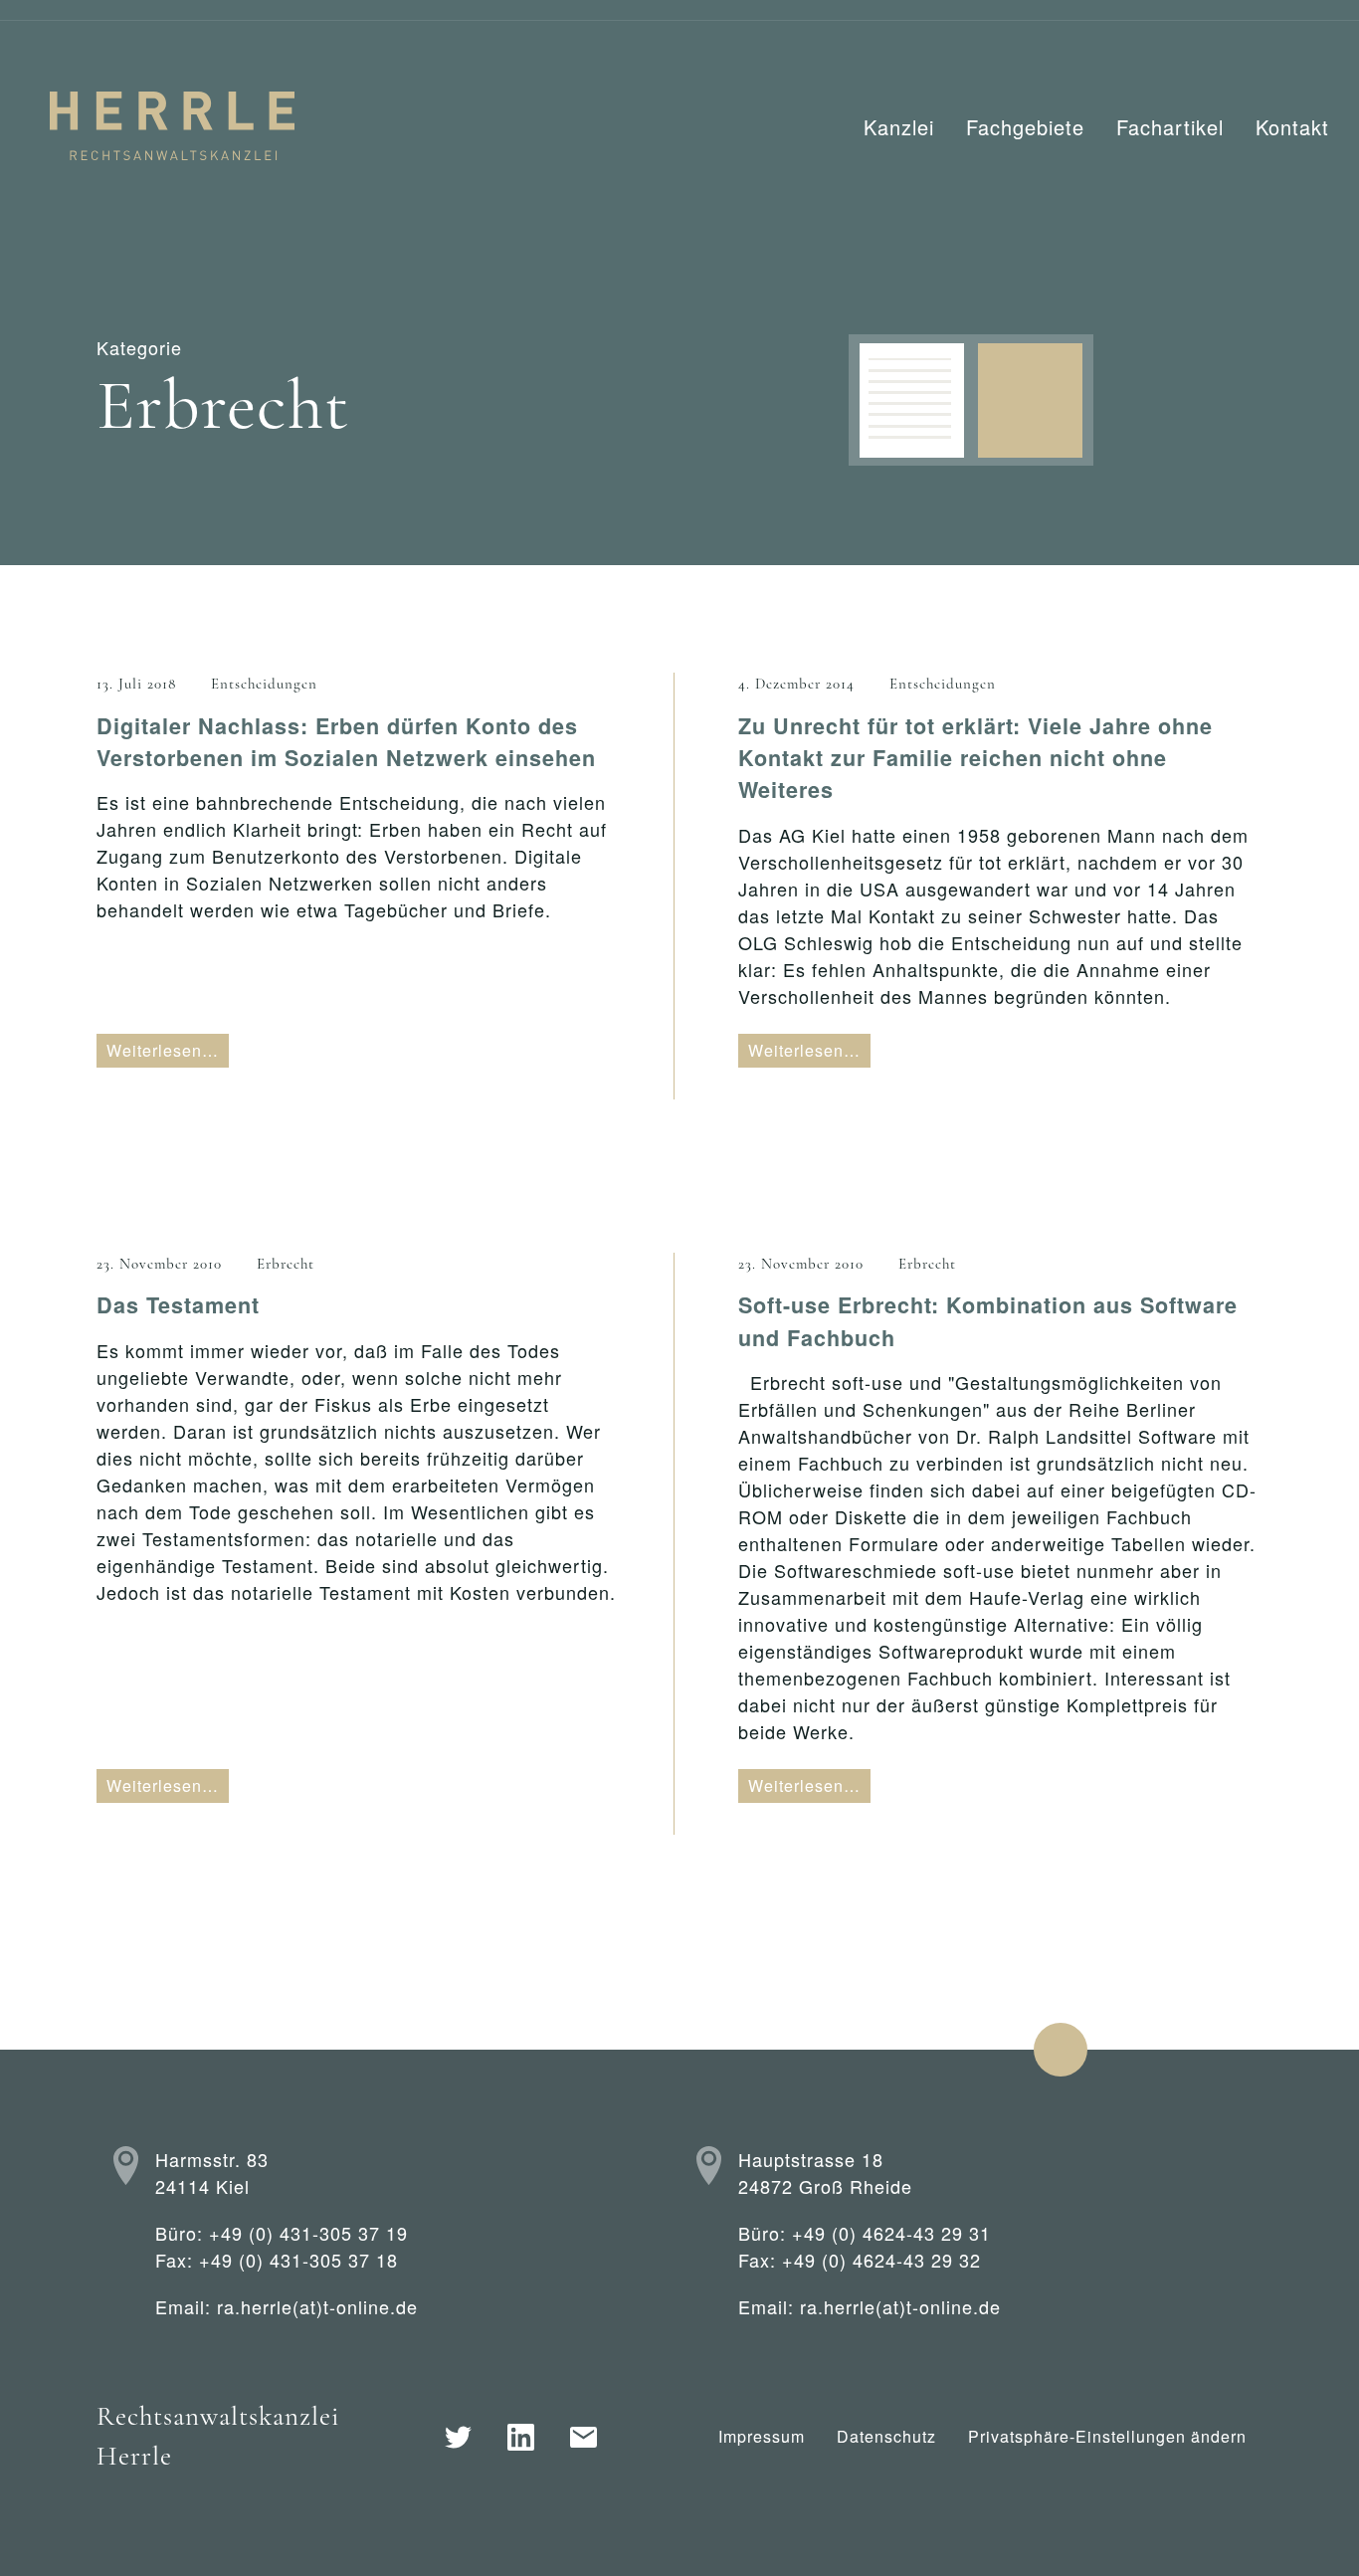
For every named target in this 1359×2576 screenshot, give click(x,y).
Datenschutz (886, 2436)
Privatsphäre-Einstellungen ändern (1107, 2436)
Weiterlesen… (163, 1050)
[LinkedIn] (521, 2437)
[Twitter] (458, 2437)
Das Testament (178, 1305)
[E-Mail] (583, 2437)
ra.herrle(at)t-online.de (317, 2306)
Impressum (762, 2436)
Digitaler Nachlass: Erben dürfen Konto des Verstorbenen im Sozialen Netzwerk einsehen (346, 742)
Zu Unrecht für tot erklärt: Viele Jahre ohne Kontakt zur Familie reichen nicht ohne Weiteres (975, 758)
